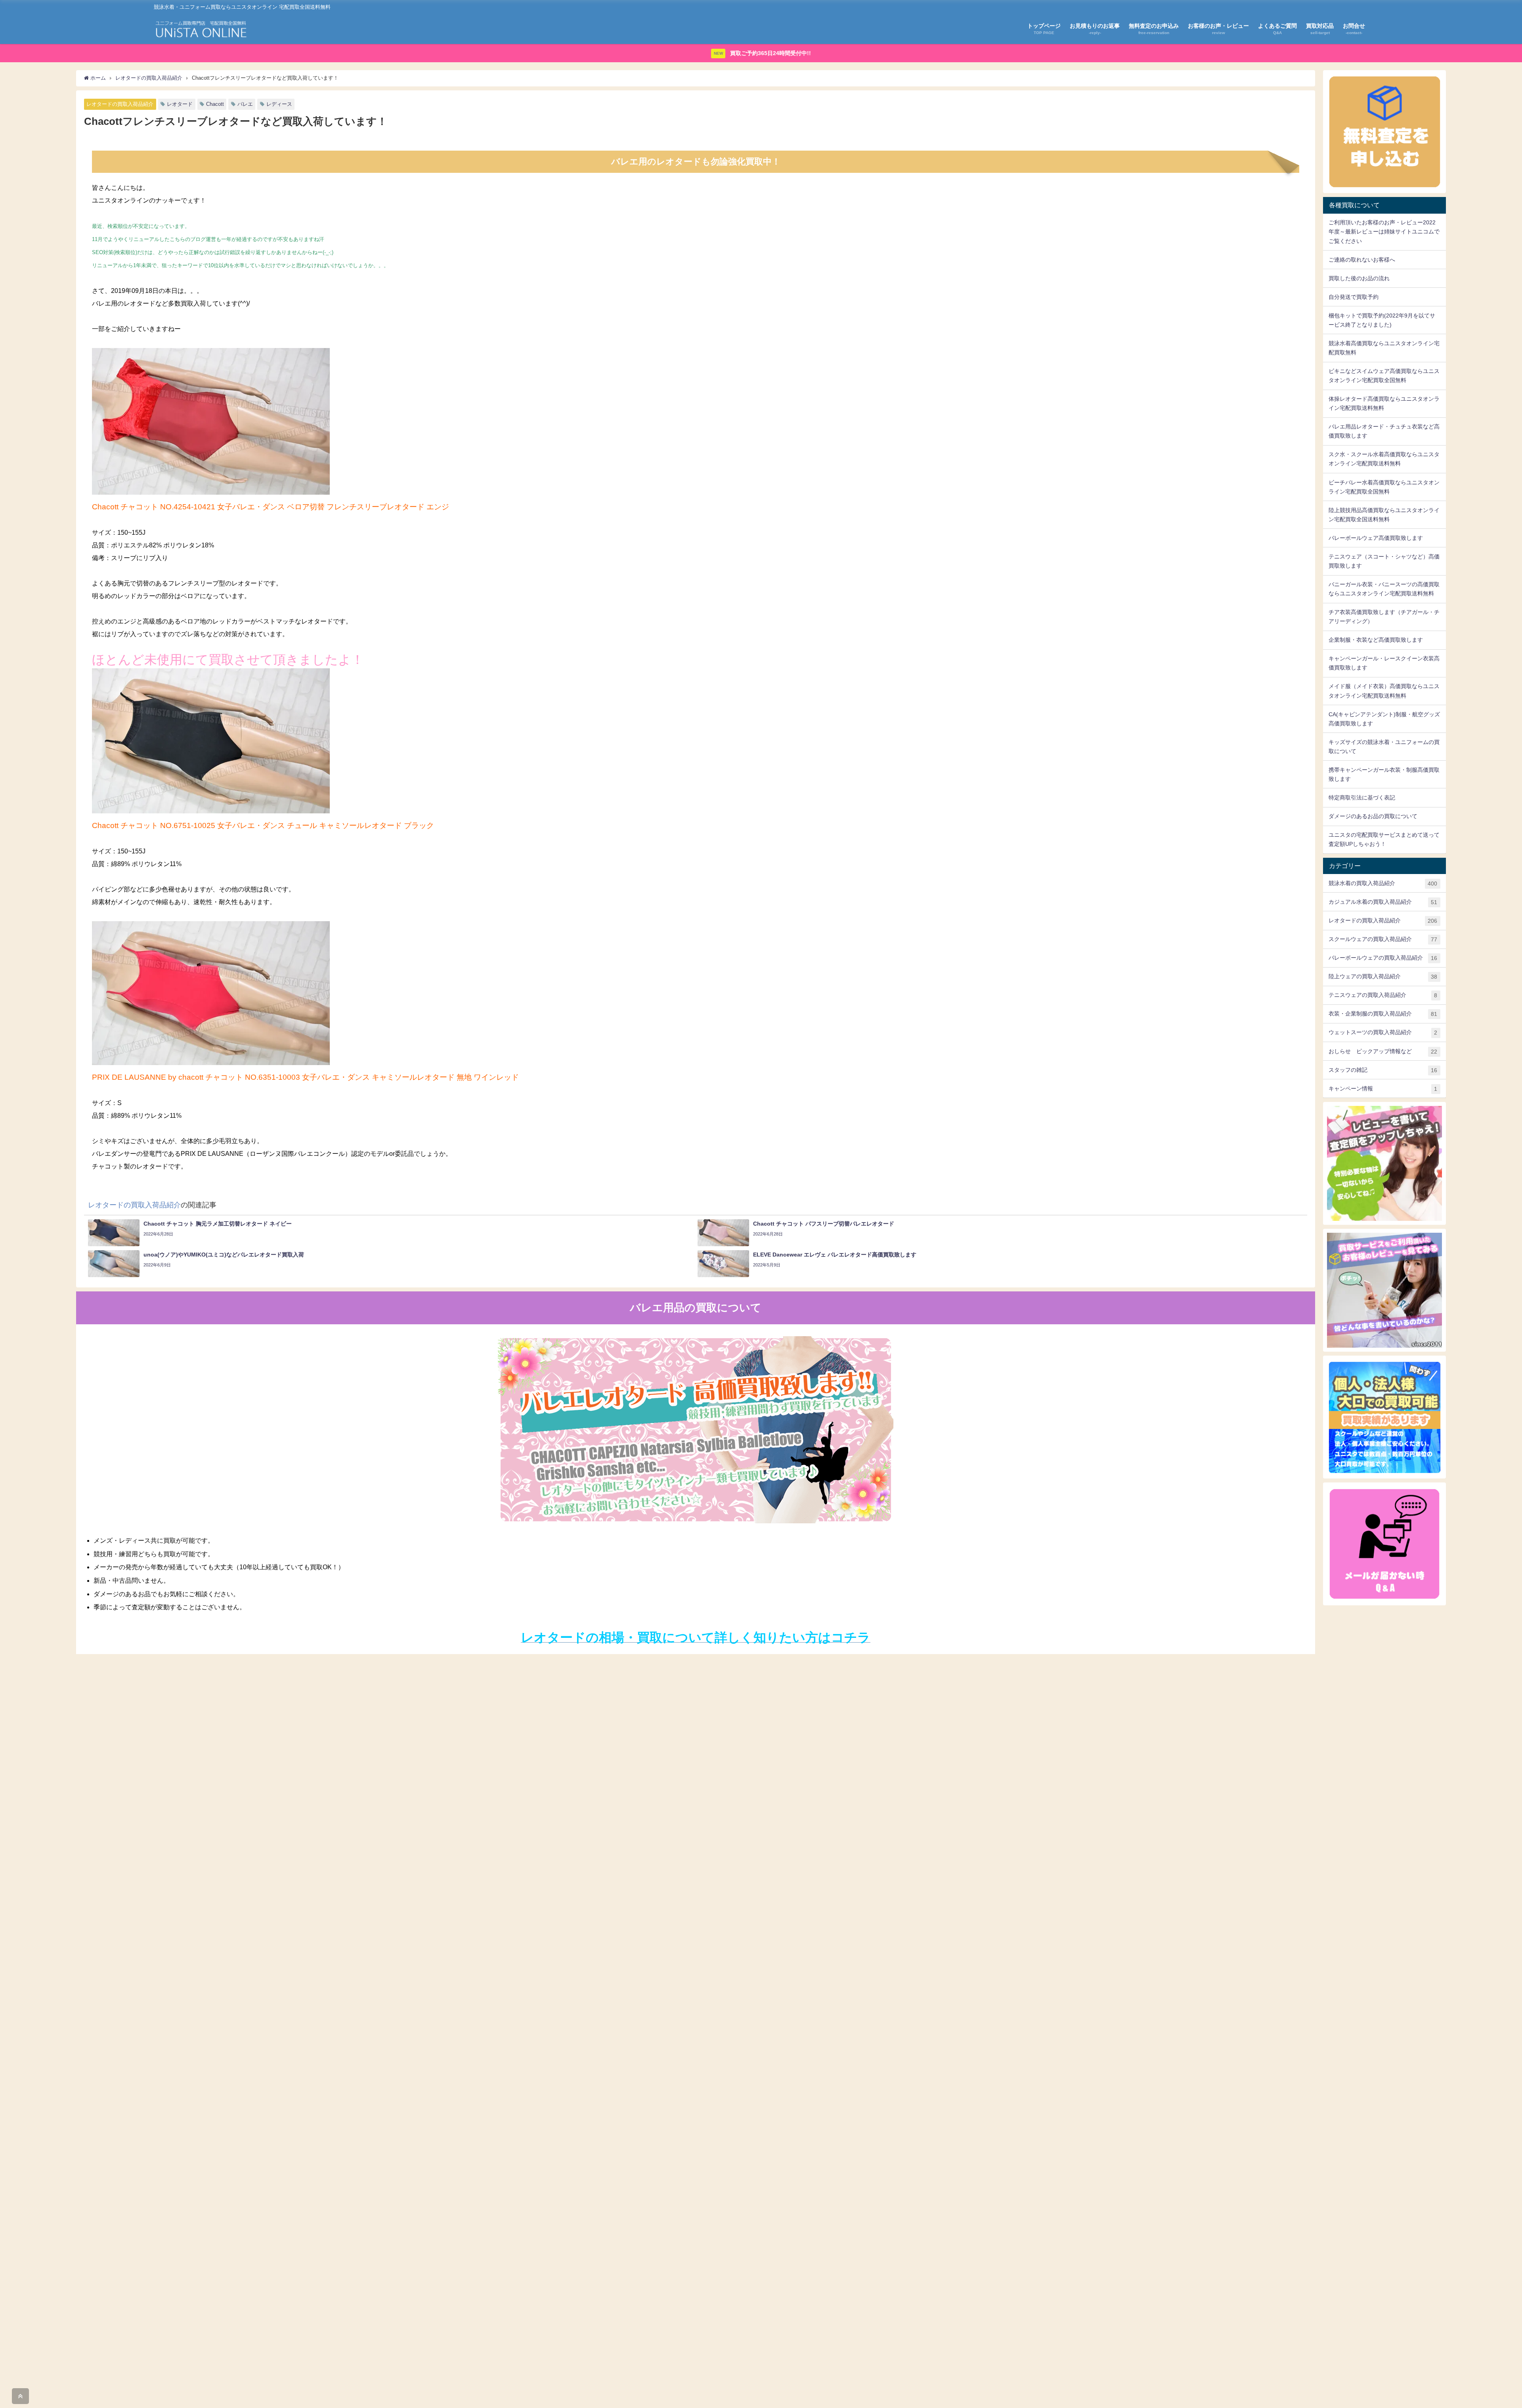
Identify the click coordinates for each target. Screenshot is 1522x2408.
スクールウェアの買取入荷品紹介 (1383, 939)
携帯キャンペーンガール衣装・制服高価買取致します (1384, 774)
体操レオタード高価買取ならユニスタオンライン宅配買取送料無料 (1384, 403)
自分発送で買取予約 (1354, 297)
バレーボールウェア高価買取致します (1376, 538)
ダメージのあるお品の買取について (1373, 816)
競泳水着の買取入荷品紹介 (1383, 883)
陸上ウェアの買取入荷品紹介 (1383, 976)
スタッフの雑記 (1383, 1070)
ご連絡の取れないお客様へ (1362, 260)
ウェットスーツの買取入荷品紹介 (1383, 1032)
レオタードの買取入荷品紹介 (120, 104)
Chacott (215, 104)
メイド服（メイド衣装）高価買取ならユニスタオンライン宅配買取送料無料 (1384, 691)
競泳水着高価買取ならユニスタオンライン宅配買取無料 (1384, 348)
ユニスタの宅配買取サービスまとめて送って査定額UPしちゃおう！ (1384, 839)
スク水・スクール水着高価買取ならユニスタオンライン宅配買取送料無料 (1384, 459)
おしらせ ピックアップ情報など (1383, 1051)
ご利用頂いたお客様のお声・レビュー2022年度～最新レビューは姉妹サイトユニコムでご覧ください (1384, 231)
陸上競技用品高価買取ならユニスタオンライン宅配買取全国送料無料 (1384, 515)
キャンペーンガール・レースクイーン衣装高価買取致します (1384, 663)
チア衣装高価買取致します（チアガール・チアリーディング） (1384, 617)
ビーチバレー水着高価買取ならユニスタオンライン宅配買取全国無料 (1384, 487)
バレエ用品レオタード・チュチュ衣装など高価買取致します (1384, 431)
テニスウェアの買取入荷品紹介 (1383, 995)
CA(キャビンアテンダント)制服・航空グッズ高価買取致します (1384, 719)
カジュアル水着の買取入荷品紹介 (1383, 902)
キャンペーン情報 (1383, 1089)
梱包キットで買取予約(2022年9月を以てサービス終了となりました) (1382, 320)
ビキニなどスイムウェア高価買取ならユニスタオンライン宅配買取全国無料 (1384, 376)
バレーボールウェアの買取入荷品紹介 (1383, 958)
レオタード (180, 104)
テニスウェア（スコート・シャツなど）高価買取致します (1384, 561)
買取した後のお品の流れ (1359, 278)
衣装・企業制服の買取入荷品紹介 (1383, 1014)
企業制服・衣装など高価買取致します (1376, 640)
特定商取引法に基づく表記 (1362, 798)
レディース (279, 104)
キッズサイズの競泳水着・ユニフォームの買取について (1384, 747)
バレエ (245, 104)
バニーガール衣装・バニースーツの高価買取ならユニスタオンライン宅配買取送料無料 (1384, 589)
